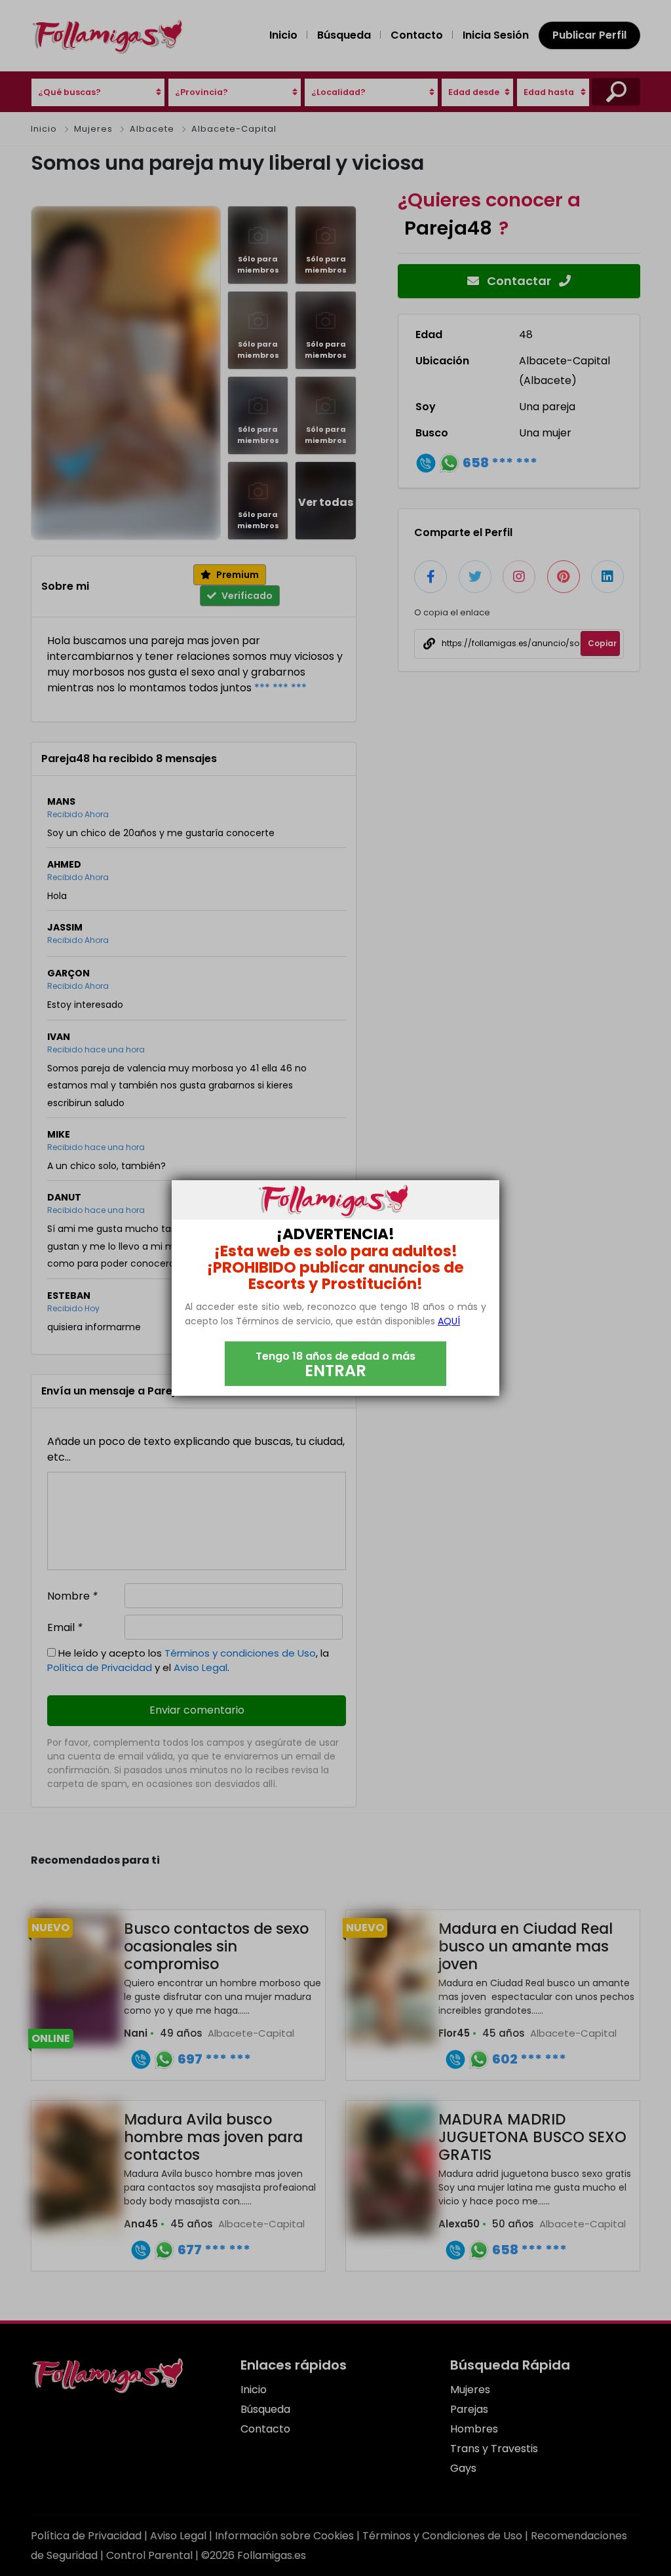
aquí (449, 1321)
